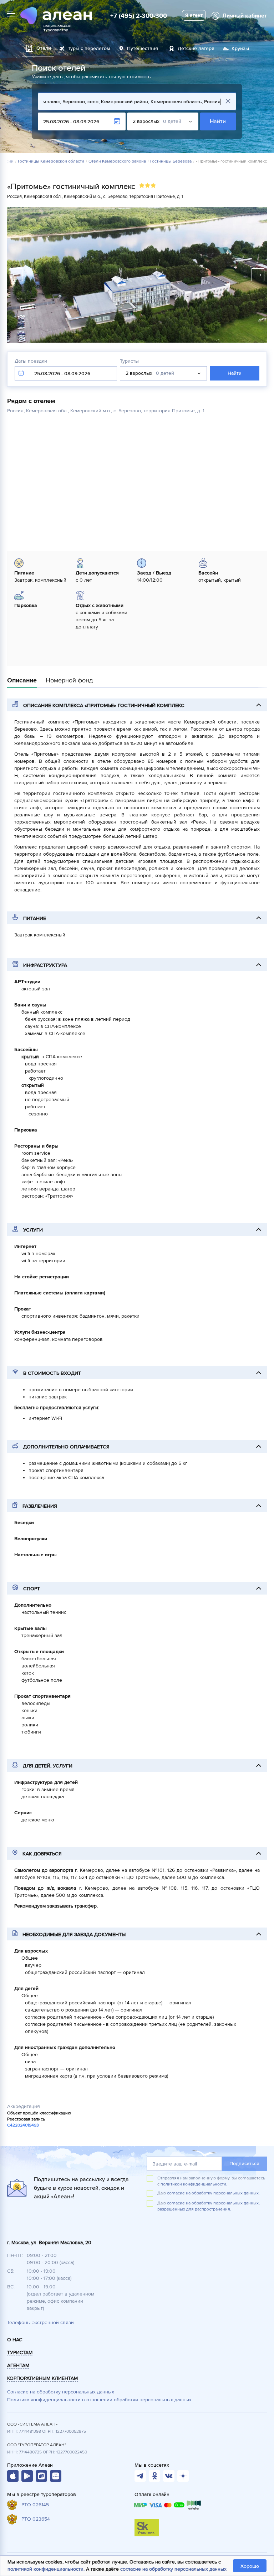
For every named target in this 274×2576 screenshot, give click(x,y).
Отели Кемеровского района (117, 161)
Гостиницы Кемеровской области (51, 161)
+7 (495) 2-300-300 (139, 16)
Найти (218, 121)
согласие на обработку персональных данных (173, 2569)
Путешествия (143, 48)
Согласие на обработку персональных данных (61, 2392)
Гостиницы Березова (171, 161)
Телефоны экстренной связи (40, 2323)
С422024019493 (23, 2125)
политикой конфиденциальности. (194, 2184)
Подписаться (244, 2164)
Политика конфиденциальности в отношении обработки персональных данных (99, 2400)
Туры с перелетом (89, 48)
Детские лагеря (196, 48)
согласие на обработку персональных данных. (213, 2193)
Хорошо (250, 2566)
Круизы (240, 48)
